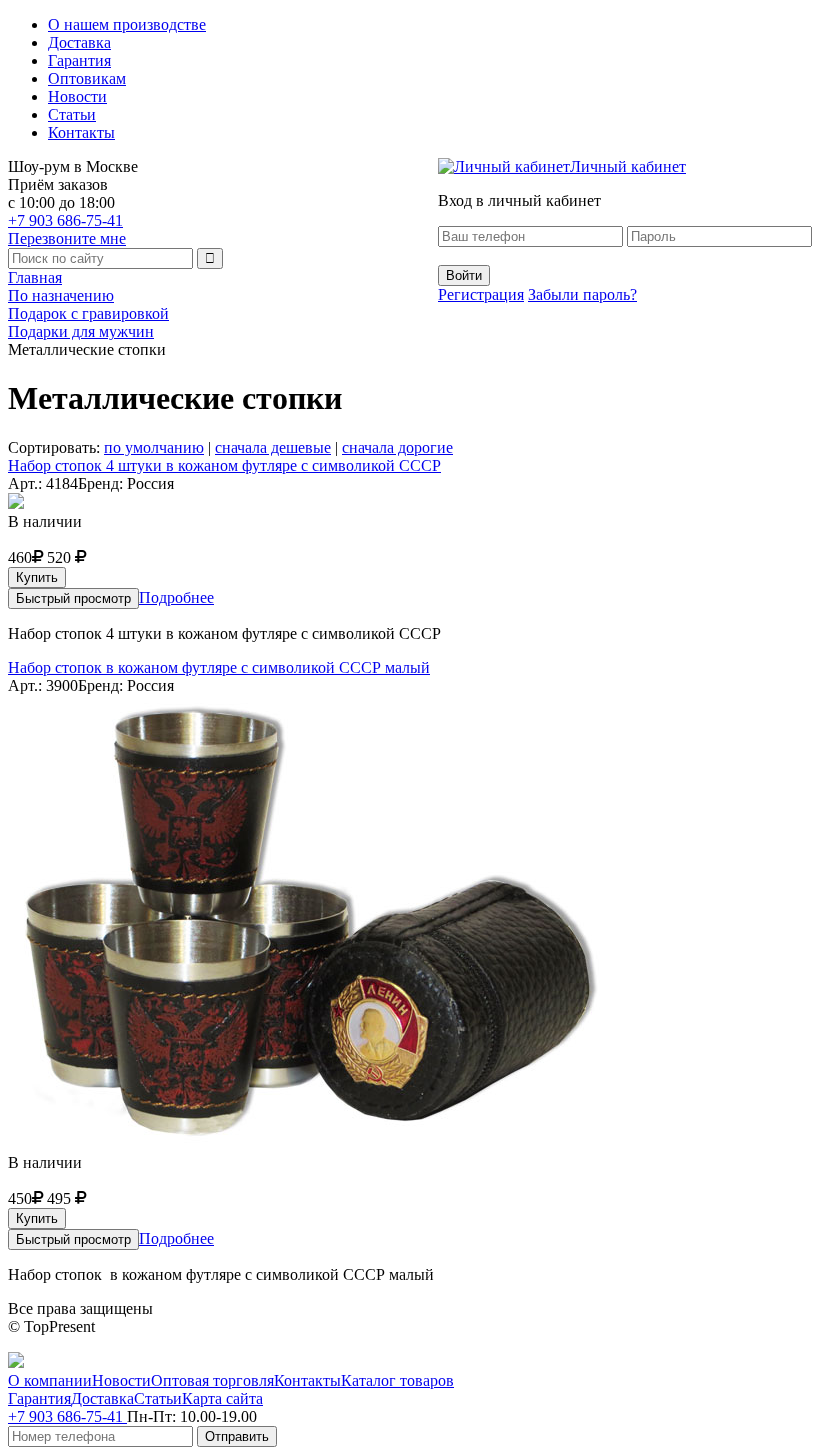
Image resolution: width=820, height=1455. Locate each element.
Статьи (72, 114)
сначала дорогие (397, 447)
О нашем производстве (127, 24)
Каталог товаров (397, 1380)
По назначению (61, 295)
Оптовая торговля (212, 1380)
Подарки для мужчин (81, 331)
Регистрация (481, 294)
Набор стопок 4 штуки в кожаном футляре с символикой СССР (224, 465)
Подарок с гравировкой (88, 313)
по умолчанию (154, 447)
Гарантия (79, 60)
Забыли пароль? (582, 294)
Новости (77, 96)
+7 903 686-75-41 (65, 220)
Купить (37, 577)
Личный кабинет (628, 166)
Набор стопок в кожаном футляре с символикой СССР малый (219, 667)
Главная (35, 277)
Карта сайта (222, 1398)
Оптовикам (87, 78)
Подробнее (176, 597)
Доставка (79, 42)
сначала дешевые (273, 447)
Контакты (81, 132)
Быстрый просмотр (73, 598)
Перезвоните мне (67, 238)
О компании (50, 1380)
